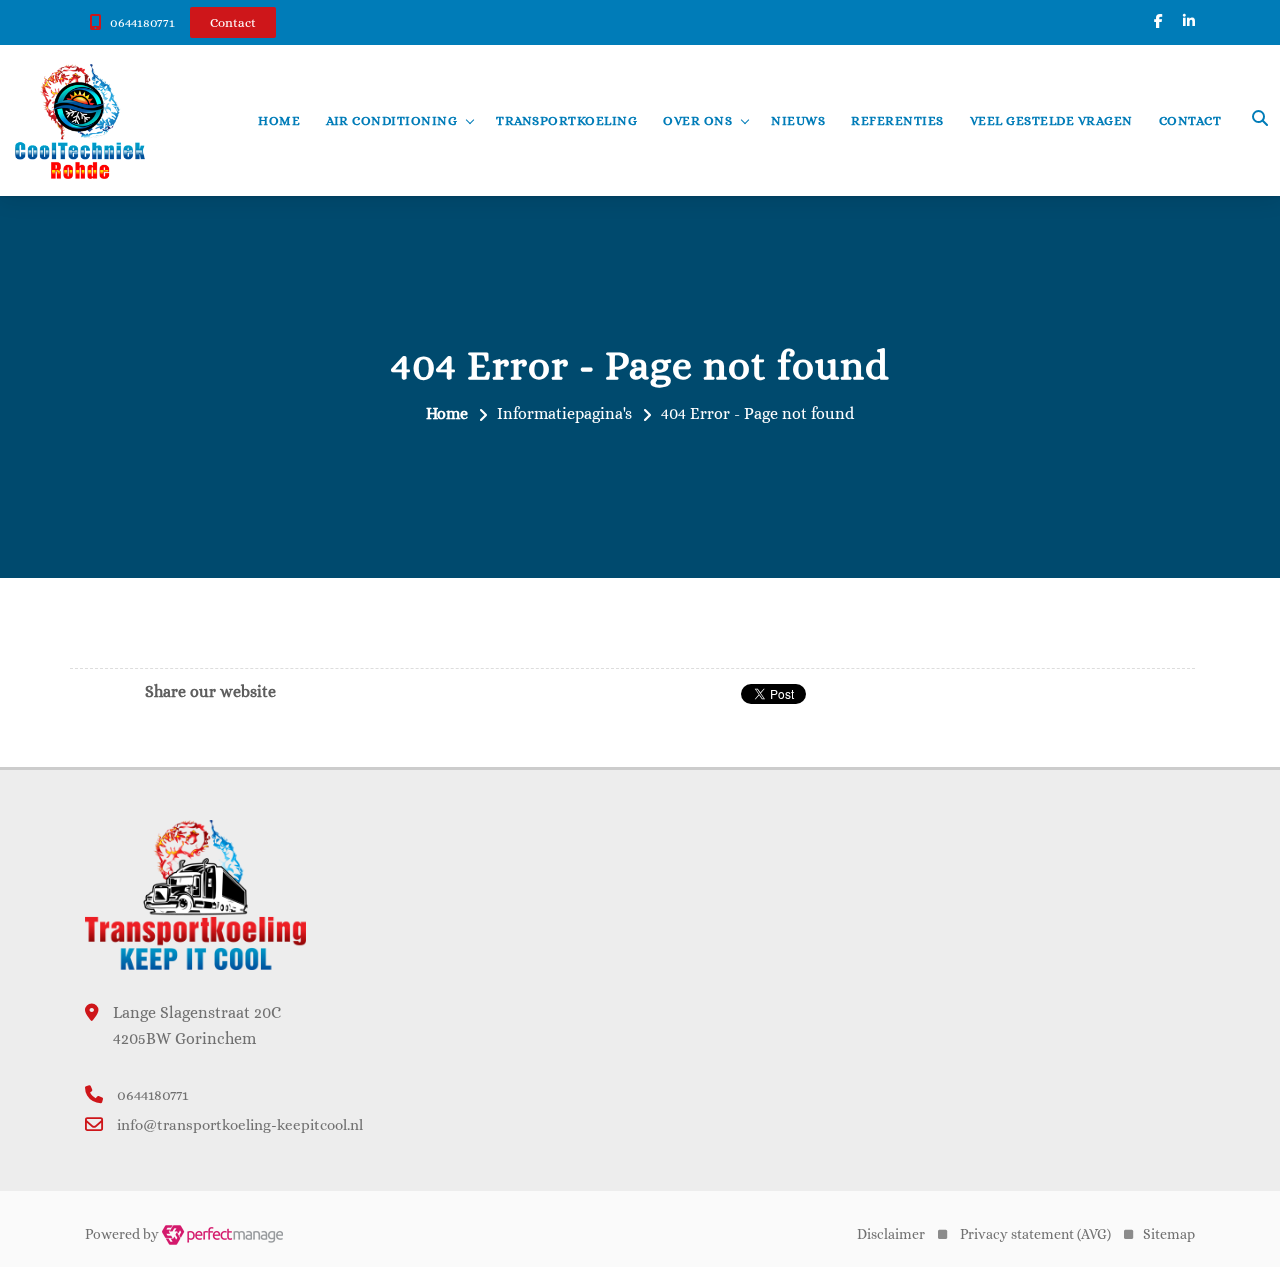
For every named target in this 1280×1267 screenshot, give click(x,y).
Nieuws (798, 120)
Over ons (697, 120)
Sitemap (1169, 1234)
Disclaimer (891, 1234)
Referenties (897, 120)
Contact (1190, 120)
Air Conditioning (391, 120)
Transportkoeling (566, 120)
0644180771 (142, 22)
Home (279, 120)
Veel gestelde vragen (1051, 120)
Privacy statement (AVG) (1035, 1234)
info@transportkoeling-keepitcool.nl (240, 1125)
